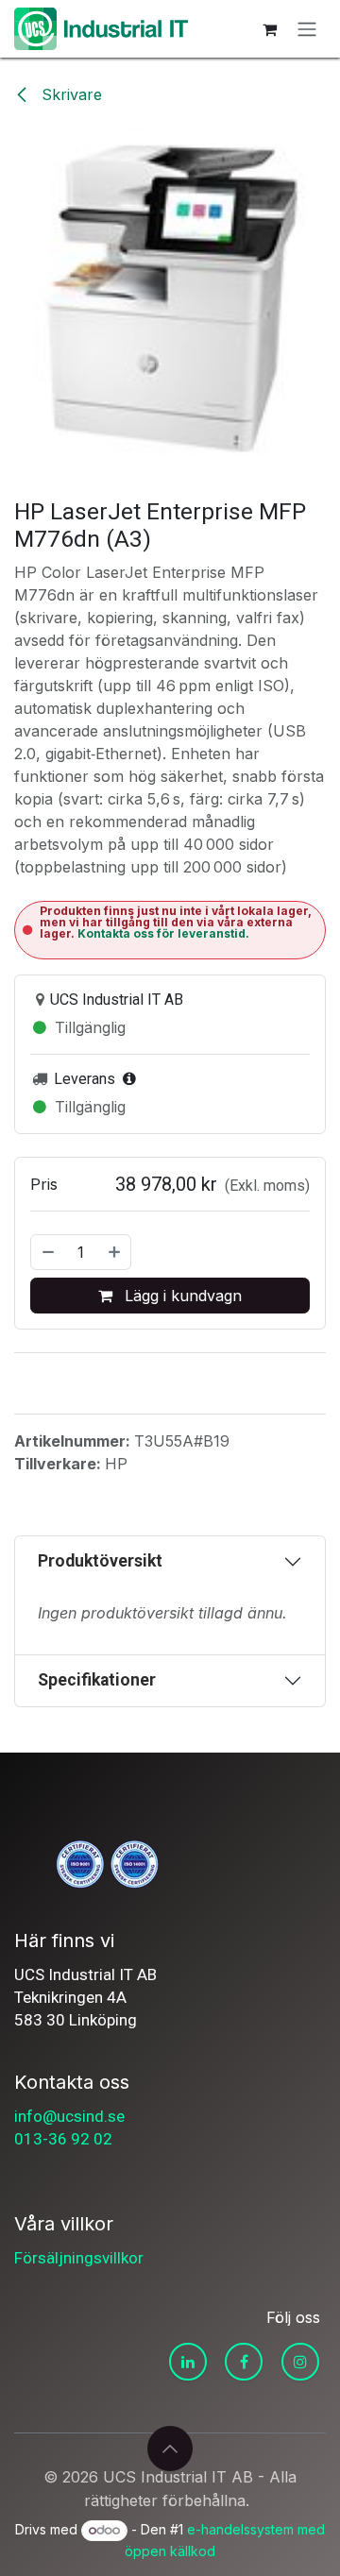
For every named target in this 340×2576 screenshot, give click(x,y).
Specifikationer (97, 1680)
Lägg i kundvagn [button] (181, 1296)
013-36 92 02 (63, 2139)
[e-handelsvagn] (269, 29)
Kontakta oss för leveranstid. (163, 933)
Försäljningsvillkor (79, 2258)
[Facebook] (244, 2362)
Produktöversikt (100, 1561)
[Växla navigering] (307, 29)
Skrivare (69, 94)
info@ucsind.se (69, 2116)
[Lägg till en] (115, 1252)
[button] (170, 2449)
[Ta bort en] (47, 1252)
